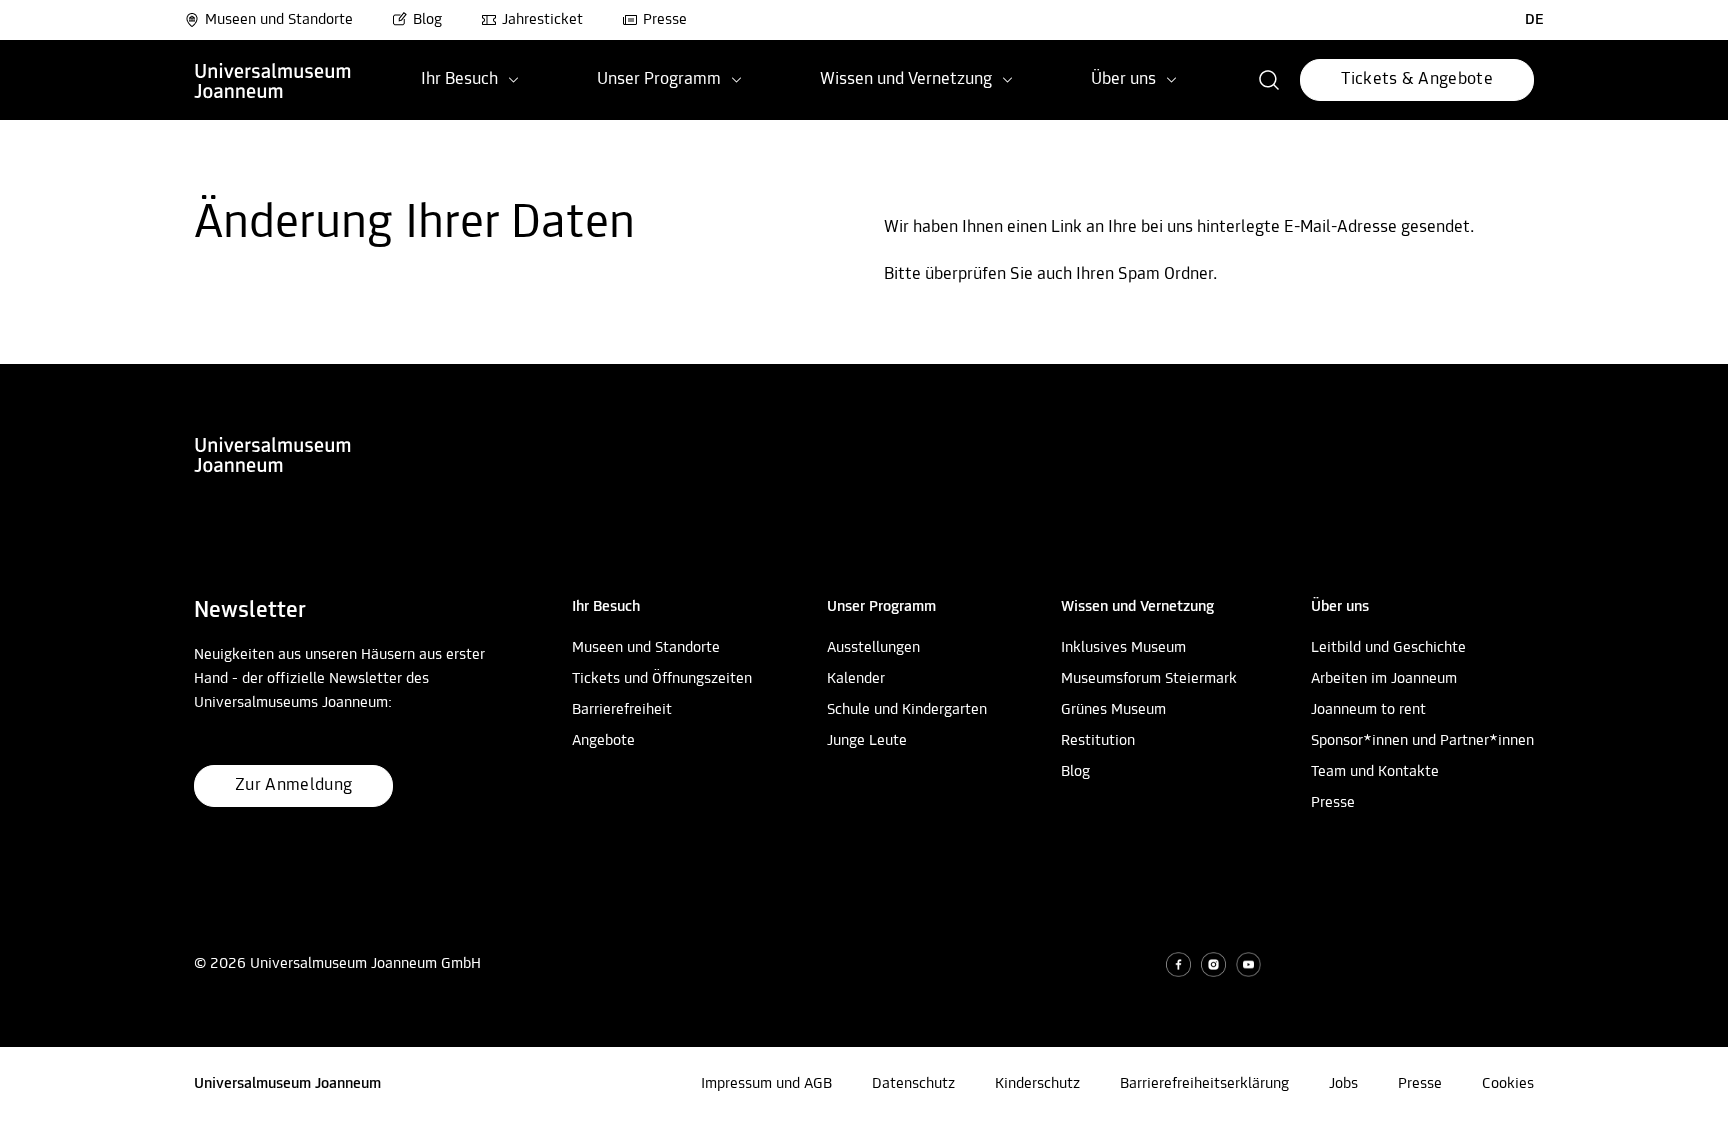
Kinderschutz (1037, 1084)
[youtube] (1248, 964)
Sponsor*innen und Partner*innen (1422, 741)
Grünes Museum (1113, 710)
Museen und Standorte (279, 20)
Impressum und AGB (766, 1084)
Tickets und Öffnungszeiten (662, 679)
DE (1534, 20)
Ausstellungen (873, 648)
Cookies (1508, 1084)
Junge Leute (867, 741)
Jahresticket (542, 20)
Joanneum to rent (1368, 710)
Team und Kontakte (1375, 772)
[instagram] (1213, 964)
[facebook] (1178, 964)
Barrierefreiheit (622, 710)
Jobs (1343, 1084)
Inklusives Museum (1123, 648)
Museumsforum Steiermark (1149, 679)
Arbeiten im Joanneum (1384, 679)
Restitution (1098, 741)
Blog (427, 20)
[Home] (273, 80)
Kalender (856, 679)
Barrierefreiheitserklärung (1204, 1084)
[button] (1269, 80)
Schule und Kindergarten (907, 710)
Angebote (603, 741)
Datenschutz (913, 1084)
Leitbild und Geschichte (1388, 648)
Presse (665, 20)
